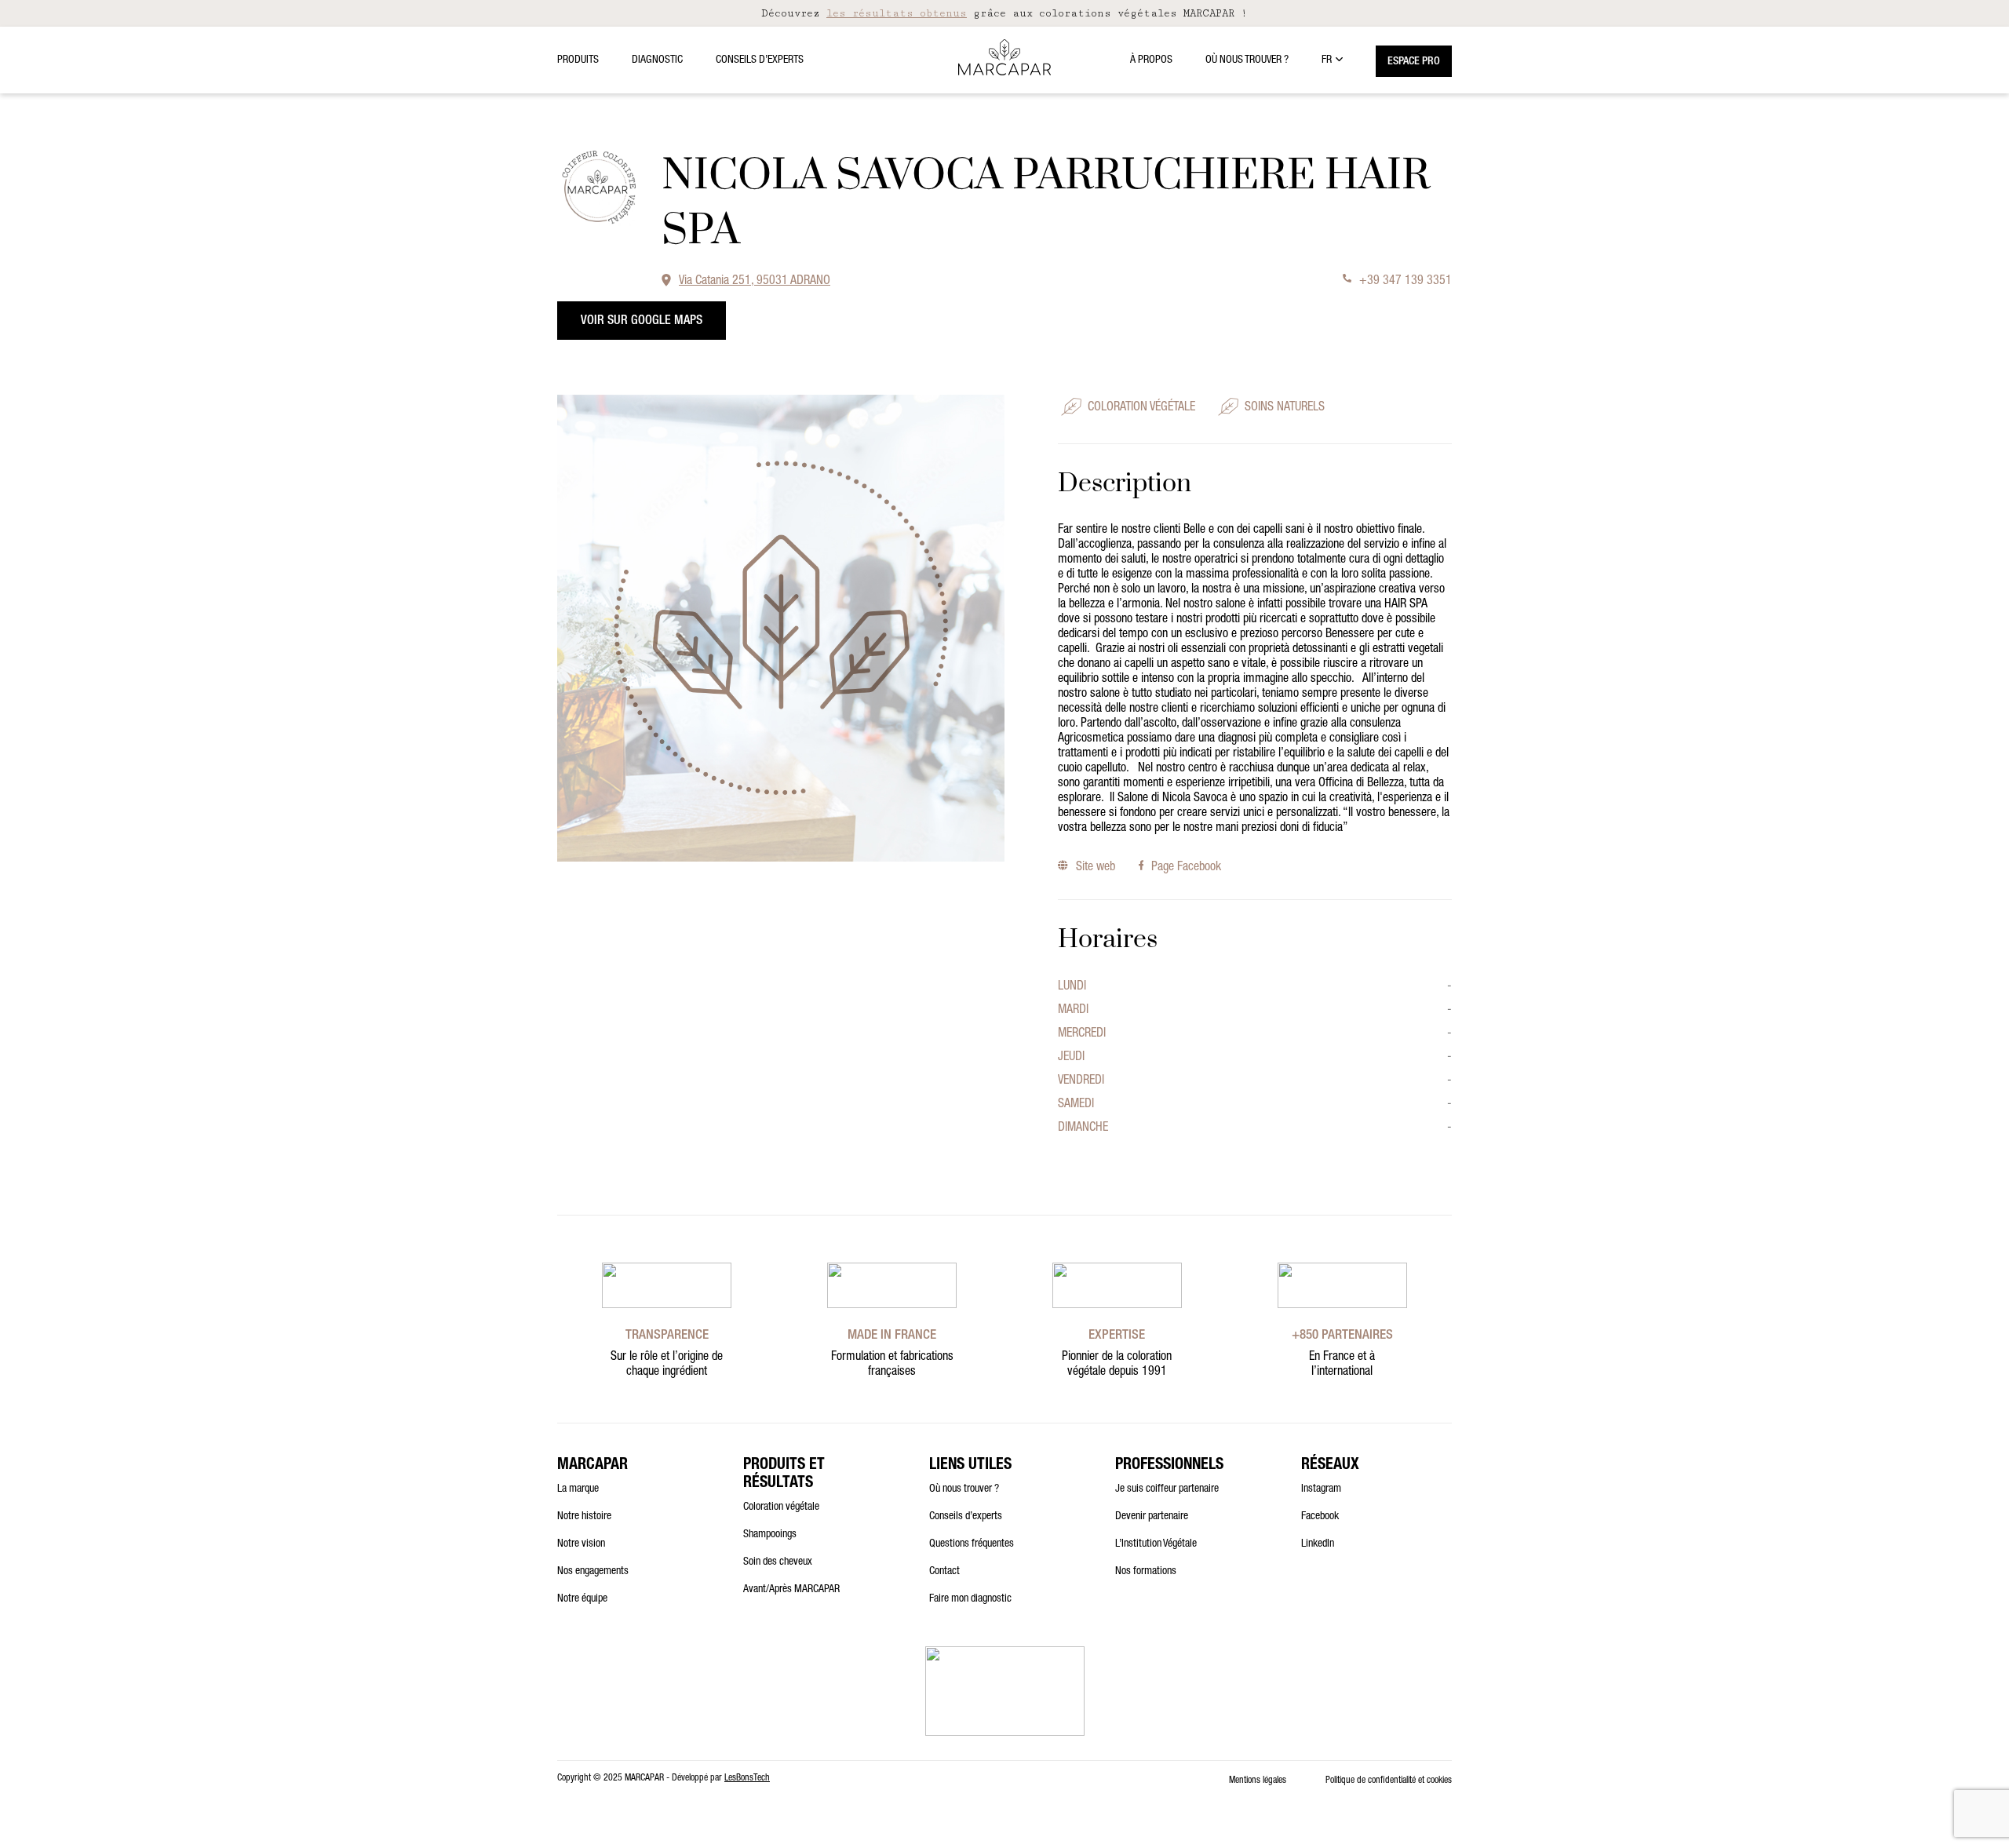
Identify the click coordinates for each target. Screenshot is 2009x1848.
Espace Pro (1414, 62)
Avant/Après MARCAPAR (791, 1590)
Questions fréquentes (972, 1544)
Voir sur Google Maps (642, 322)
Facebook (1320, 1517)
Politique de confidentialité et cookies (1389, 1781)
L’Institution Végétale (1156, 1544)
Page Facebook (1186, 868)
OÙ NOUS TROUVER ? (1247, 60)
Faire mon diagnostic (970, 1599)
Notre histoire (584, 1517)
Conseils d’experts (760, 60)
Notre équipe (582, 1599)
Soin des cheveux (778, 1562)
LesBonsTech (747, 1778)
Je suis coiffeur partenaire (1167, 1489)
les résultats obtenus (897, 13)
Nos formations (1146, 1572)
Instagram (1321, 1489)
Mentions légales (1258, 1781)
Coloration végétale (781, 1507)
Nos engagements (593, 1572)
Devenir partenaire (1152, 1517)
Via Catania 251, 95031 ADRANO (755, 282)
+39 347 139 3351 (1406, 282)
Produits (578, 60)
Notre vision (581, 1544)
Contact (944, 1572)
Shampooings (770, 1535)
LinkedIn (1318, 1544)
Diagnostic (657, 60)
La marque (578, 1489)
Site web (1095, 868)
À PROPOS (1151, 60)
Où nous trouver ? (964, 1489)
